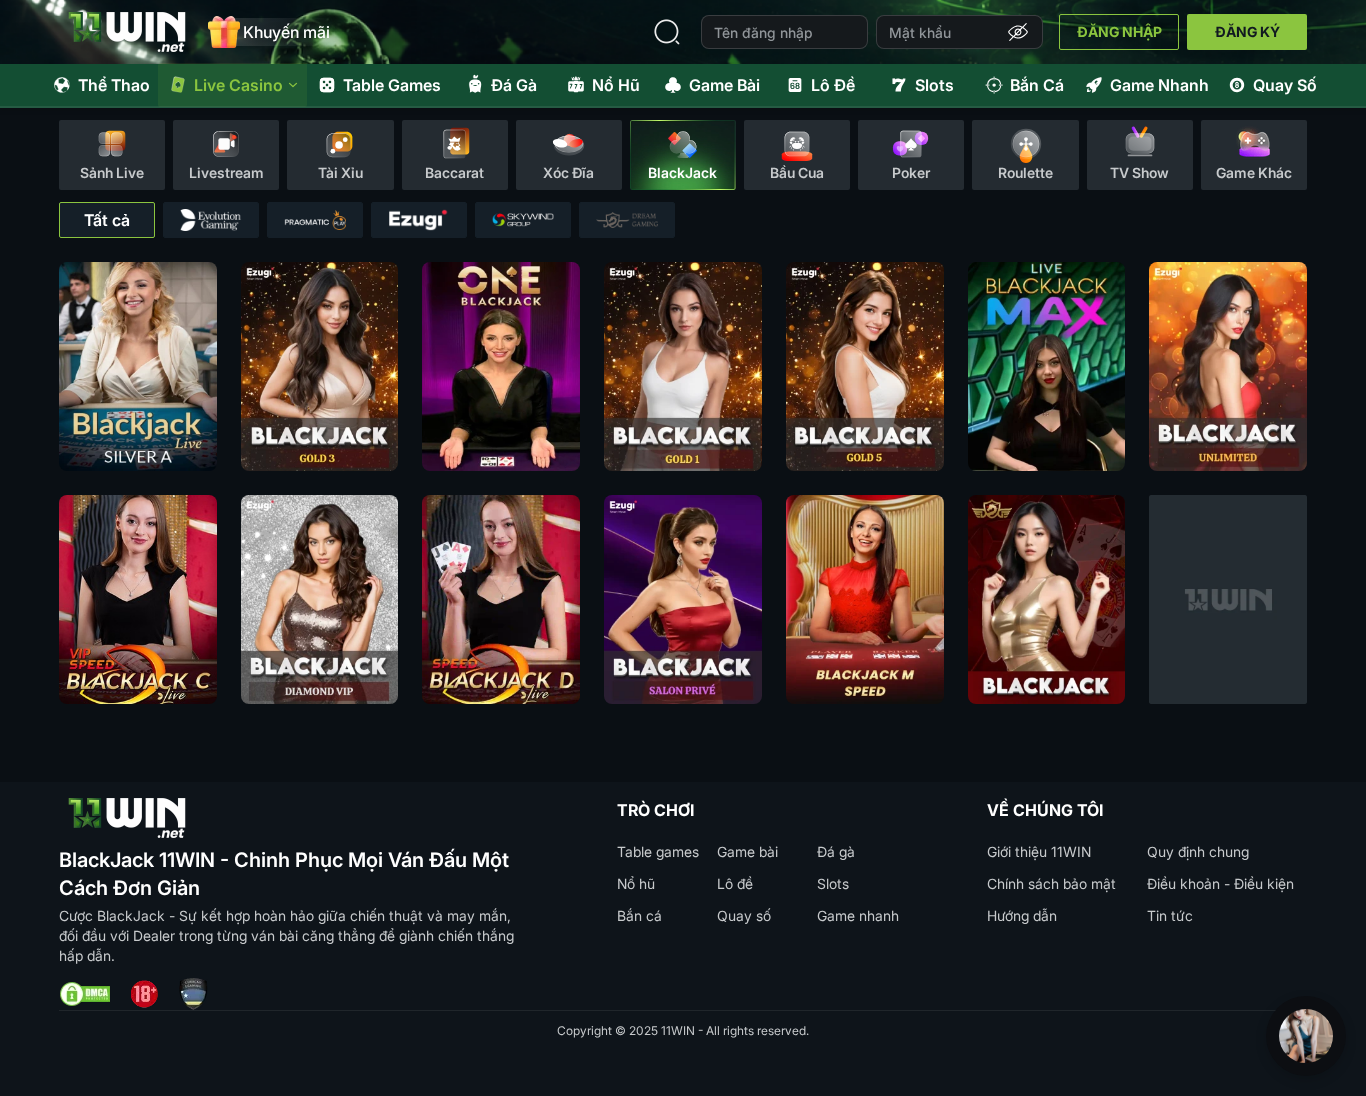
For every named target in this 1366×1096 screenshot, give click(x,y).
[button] (1018, 32)
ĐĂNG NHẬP (1119, 31)
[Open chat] (1306, 1036)
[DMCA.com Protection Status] (85, 994)
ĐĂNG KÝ (1247, 31)
